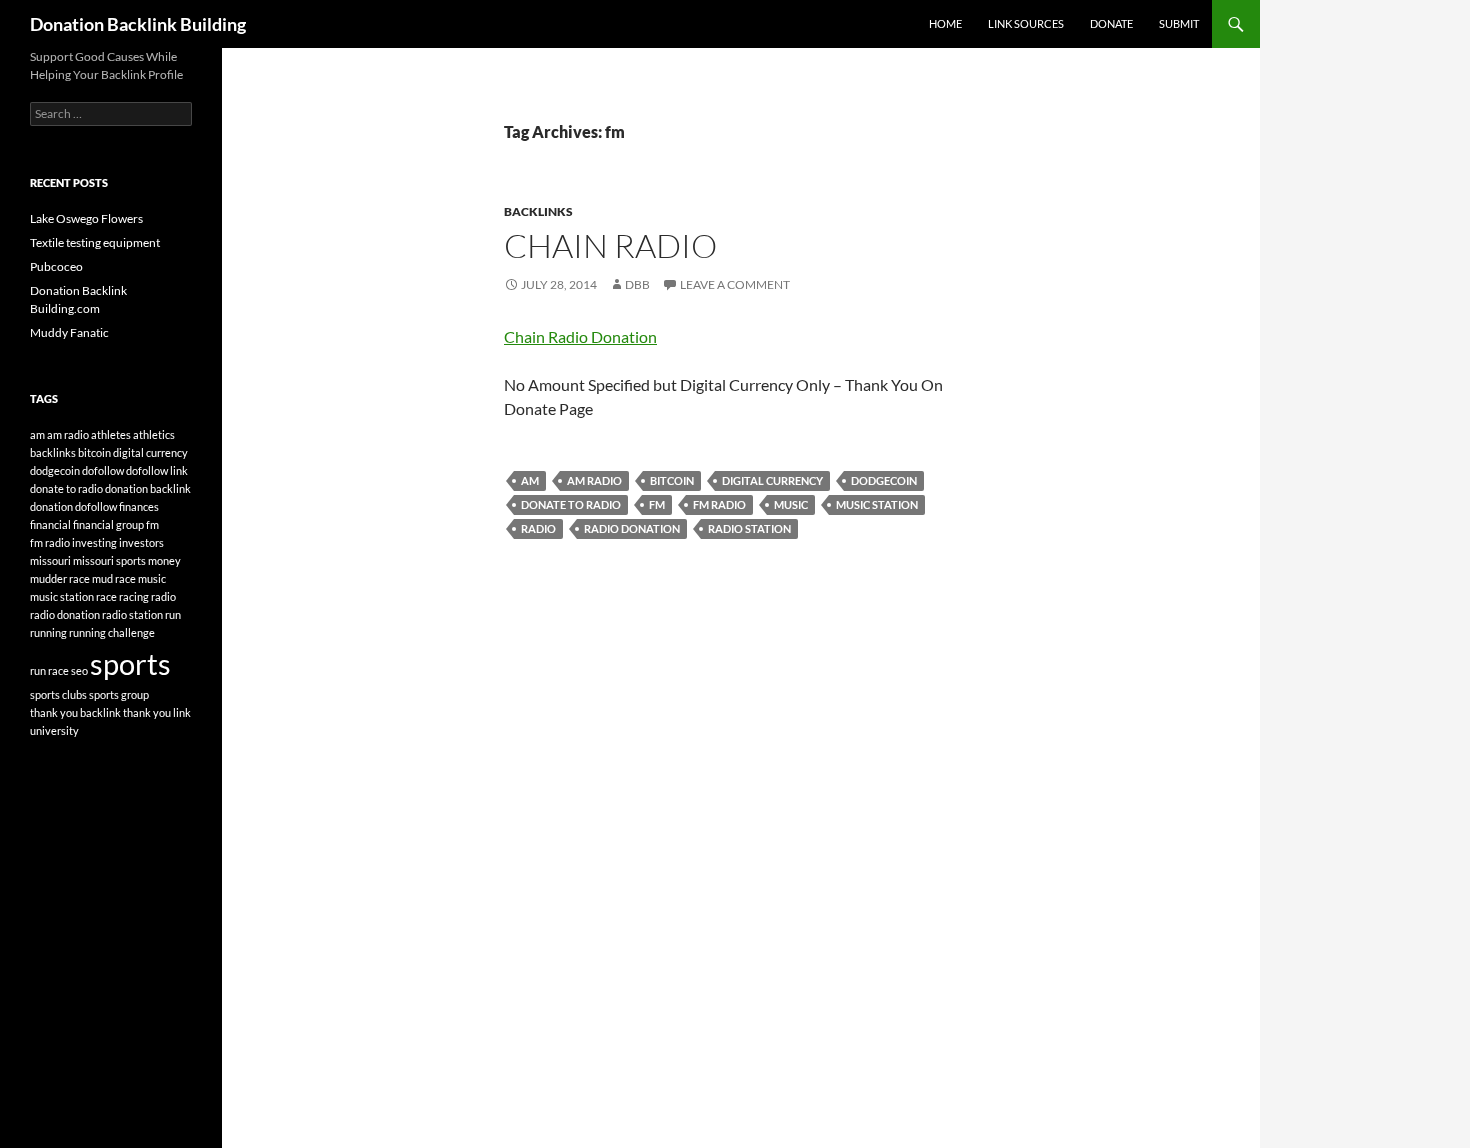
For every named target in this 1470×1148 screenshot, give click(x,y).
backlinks (53, 452)
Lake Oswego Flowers (86, 218)
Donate (1111, 23)
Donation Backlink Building (138, 24)
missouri (50, 560)
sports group (119, 694)
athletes (111, 434)
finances (139, 506)
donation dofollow (73, 506)
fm (657, 504)
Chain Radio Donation (580, 336)
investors (141, 542)
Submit (1179, 23)
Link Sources (1026, 23)
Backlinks (538, 211)
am (530, 480)
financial (50, 524)
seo (79, 670)
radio (538, 528)
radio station (749, 528)
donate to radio (571, 504)
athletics (154, 434)
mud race (114, 578)
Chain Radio (610, 245)
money (164, 560)
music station (877, 504)
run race (49, 670)
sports (130, 663)
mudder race (60, 578)
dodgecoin (884, 480)
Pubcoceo (56, 266)
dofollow (103, 470)
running (48, 632)
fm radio (719, 504)
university (54, 730)
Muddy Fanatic (69, 332)
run (173, 614)
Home (945, 23)
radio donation (632, 528)
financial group (108, 524)
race (106, 596)
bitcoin (672, 480)
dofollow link (157, 470)
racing (134, 596)
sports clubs (58, 694)
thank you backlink (75, 712)
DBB (637, 284)
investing (94, 542)
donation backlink (148, 488)
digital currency (772, 480)
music (791, 504)
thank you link (157, 712)
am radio (594, 480)
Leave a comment (735, 284)
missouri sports (109, 560)
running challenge (112, 632)
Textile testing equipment (95, 242)
